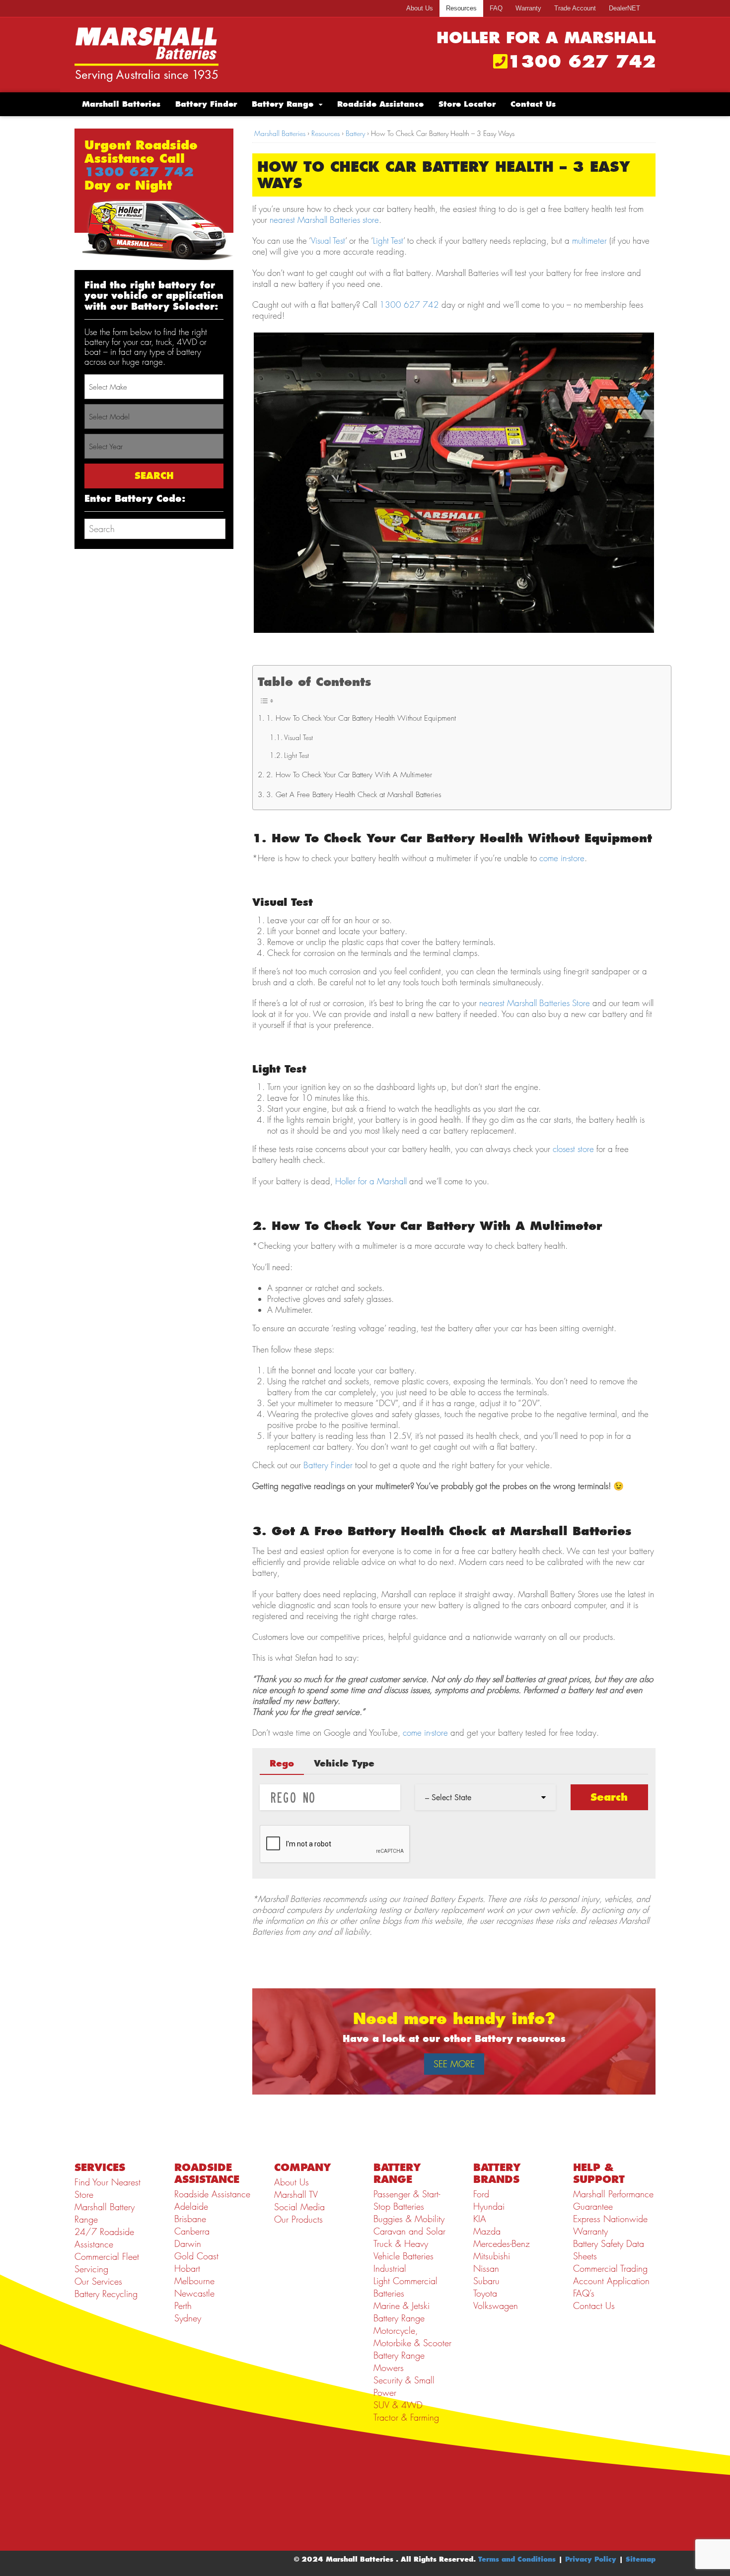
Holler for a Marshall (371, 1181)
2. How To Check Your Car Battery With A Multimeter (349, 775)
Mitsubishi (492, 2256)
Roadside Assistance (380, 104)
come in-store (562, 858)
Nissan (486, 2269)
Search (609, 1797)
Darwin (188, 2244)
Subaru (486, 2281)
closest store (573, 1149)
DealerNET (624, 8)
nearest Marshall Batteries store (324, 220)
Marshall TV (296, 2195)
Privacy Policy (591, 2559)
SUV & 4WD (398, 2405)
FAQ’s (584, 2293)
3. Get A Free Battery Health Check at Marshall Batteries (354, 795)
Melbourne (194, 2281)
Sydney (188, 2318)
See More (454, 2064)
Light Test (388, 241)
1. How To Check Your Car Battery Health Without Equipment (361, 718)
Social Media (299, 2207)
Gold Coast (196, 2256)
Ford (481, 2194)
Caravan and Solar (409, 2231)
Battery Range (283, 104)
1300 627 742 (582, 62)
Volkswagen (496, 2306)
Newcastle (194, 2293)
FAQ (496, 8)
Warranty (528, 8)
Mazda (487, 2231)
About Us (420, 8)
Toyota (485, 2293)
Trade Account (575, 8)
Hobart (187, 2269)
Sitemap (641, 2559)
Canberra (192, 2231)
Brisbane (190, 2219)
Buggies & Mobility (409, 2219)
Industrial (390, 2269)
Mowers (389, 2368)
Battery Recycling (106, 2294)
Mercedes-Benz (502, 2244)
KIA (480, 2219)
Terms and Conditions (517, 2559)
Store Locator (467, 104)
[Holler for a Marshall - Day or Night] (146, 54)
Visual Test (328, 241)
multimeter (589, 241)
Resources (461, 8)
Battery (355, 133)
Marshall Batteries (121, 104)
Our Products (298, 2219)
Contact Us (533, 104)
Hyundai (489, 2206)
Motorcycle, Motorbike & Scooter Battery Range (412, 2343)
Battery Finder (206, 104)
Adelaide (191, 2206)
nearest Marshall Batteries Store (535, 1003)
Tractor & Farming (406, 2417)
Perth (183, 2306)
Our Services (98, 2281)
